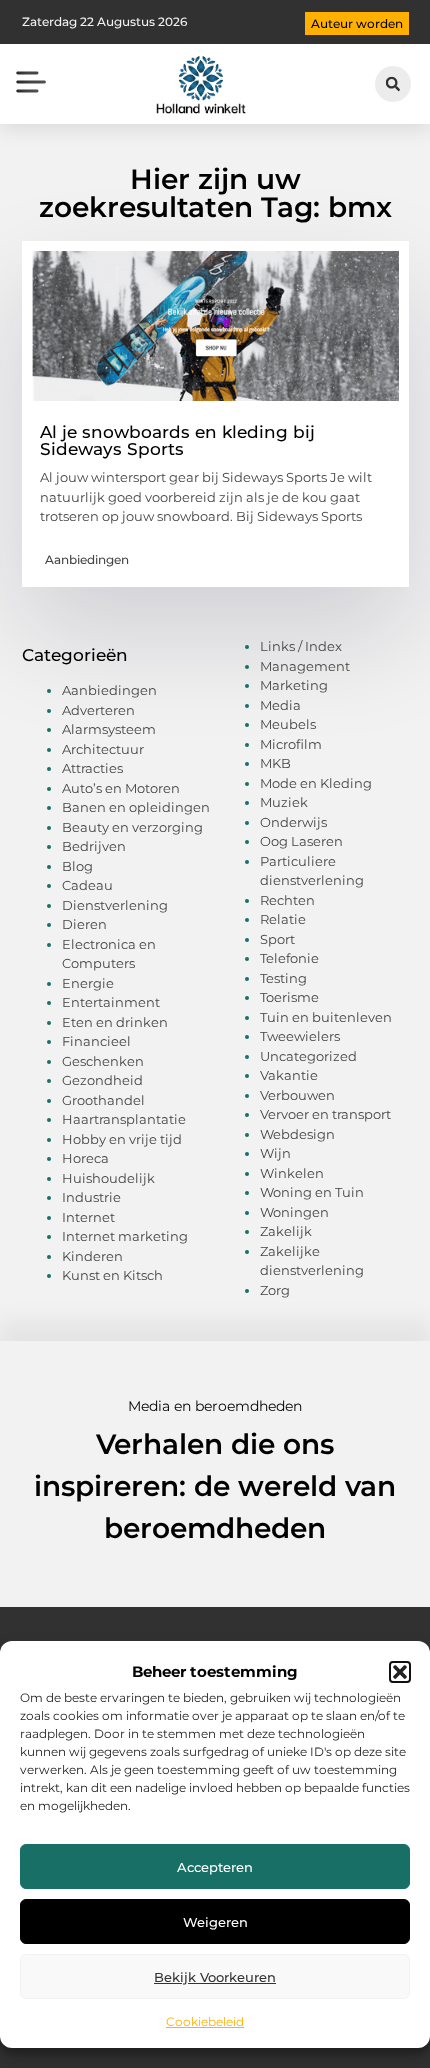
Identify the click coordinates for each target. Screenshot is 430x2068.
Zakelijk (286, 1231)
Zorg (275, 1290)
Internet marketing (125, 1236)
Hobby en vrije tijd (122, 1139)
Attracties (92, 768)
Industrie (91, 1197)
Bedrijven (94, 846)
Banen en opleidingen (136, 807)
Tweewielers (300, 1036)
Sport (277, 939)
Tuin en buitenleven (326, 1017)
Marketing (294, 685)
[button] (400, 1672)
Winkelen (292, 1173)
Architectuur (103, 749)
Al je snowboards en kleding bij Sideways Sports (177, 440)
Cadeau (87, 885)
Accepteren (215, 1867)
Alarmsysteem (109, 729)
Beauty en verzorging (132, 827)
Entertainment (111, 1002)
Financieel (96, 1041)
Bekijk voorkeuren (215, 1977)
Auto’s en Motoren (121, 788)
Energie (88, 983)
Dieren (84, 924)
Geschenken (103, 1061)
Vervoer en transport (325, 1114)
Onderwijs (293, 822)
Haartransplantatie (124, 1119)
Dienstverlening (115, 905)
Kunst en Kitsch (112, 1275)
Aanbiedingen (87, 559)
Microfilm (291, 744)
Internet (88, 1217)
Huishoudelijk (108, 1178)
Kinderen (92, 1256)
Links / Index (301, 646)
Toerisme (289, 997)
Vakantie (289, 1075)
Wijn (275, 1153)
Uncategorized (308, 1056)
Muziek (284, 802)
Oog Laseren (301, 841)
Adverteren (98, 710)
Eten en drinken (115, 1022)
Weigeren (215, 1922)
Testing (283, 978)
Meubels (288, 724)
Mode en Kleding (316, 783)
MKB (275, 763)
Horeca (85, 1158)
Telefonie (289, 958)
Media (280, 705)
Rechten (287, 900)
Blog (77, 866)
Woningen (294, 1212)
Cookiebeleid (205, 2021)
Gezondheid (102, 1080)
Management (305, 666)
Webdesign (297, 1134)
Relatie (283, 919)
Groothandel (103, 1100)
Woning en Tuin (312, 1192)
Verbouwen (297, 1095)
